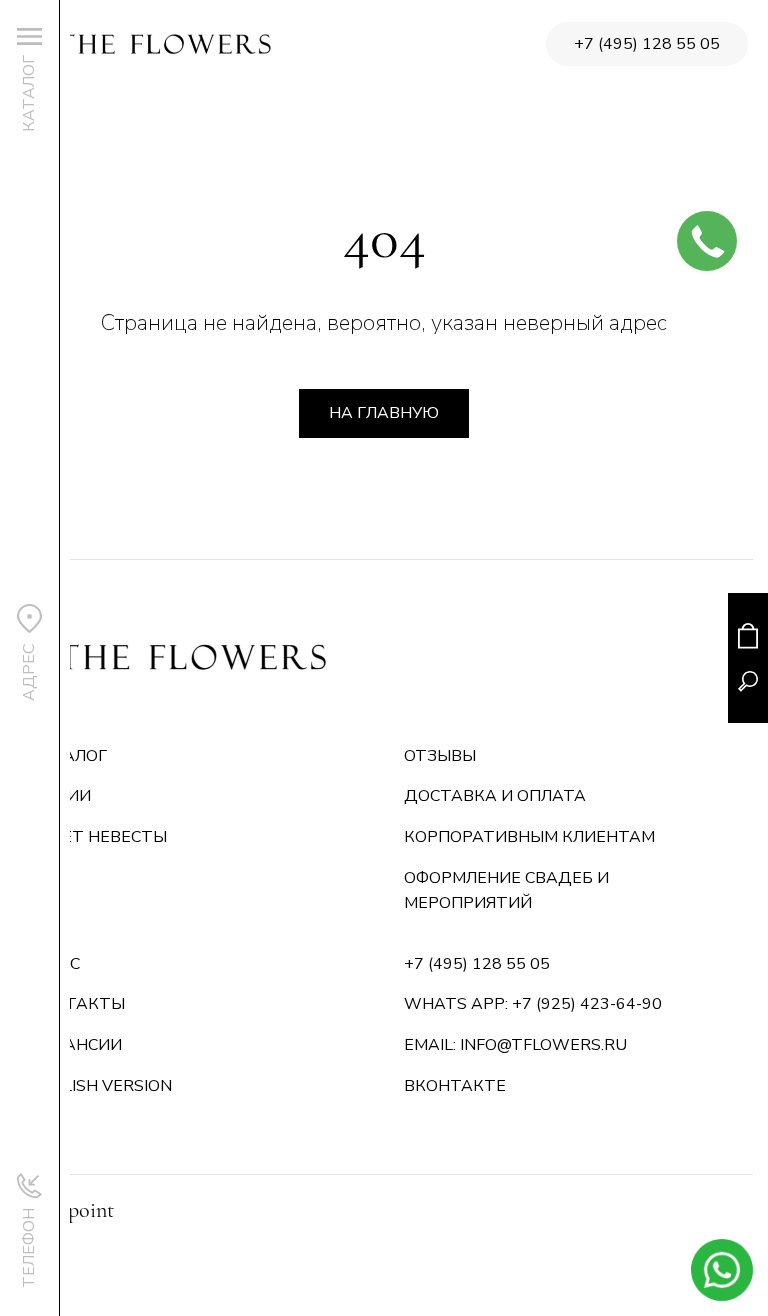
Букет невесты (98, 837)
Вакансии (76, 1045)
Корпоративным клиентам (529, 837)
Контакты (77, 1004)
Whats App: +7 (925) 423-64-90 (533, 1004)
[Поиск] (748, 681)
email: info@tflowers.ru (515, 1045)
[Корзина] (748, 635)
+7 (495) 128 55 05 (647, 44)
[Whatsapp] (722, 1270)
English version (101, 1086)
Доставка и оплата (495, 796)
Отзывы (440, 756)
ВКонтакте (455, 1086)
